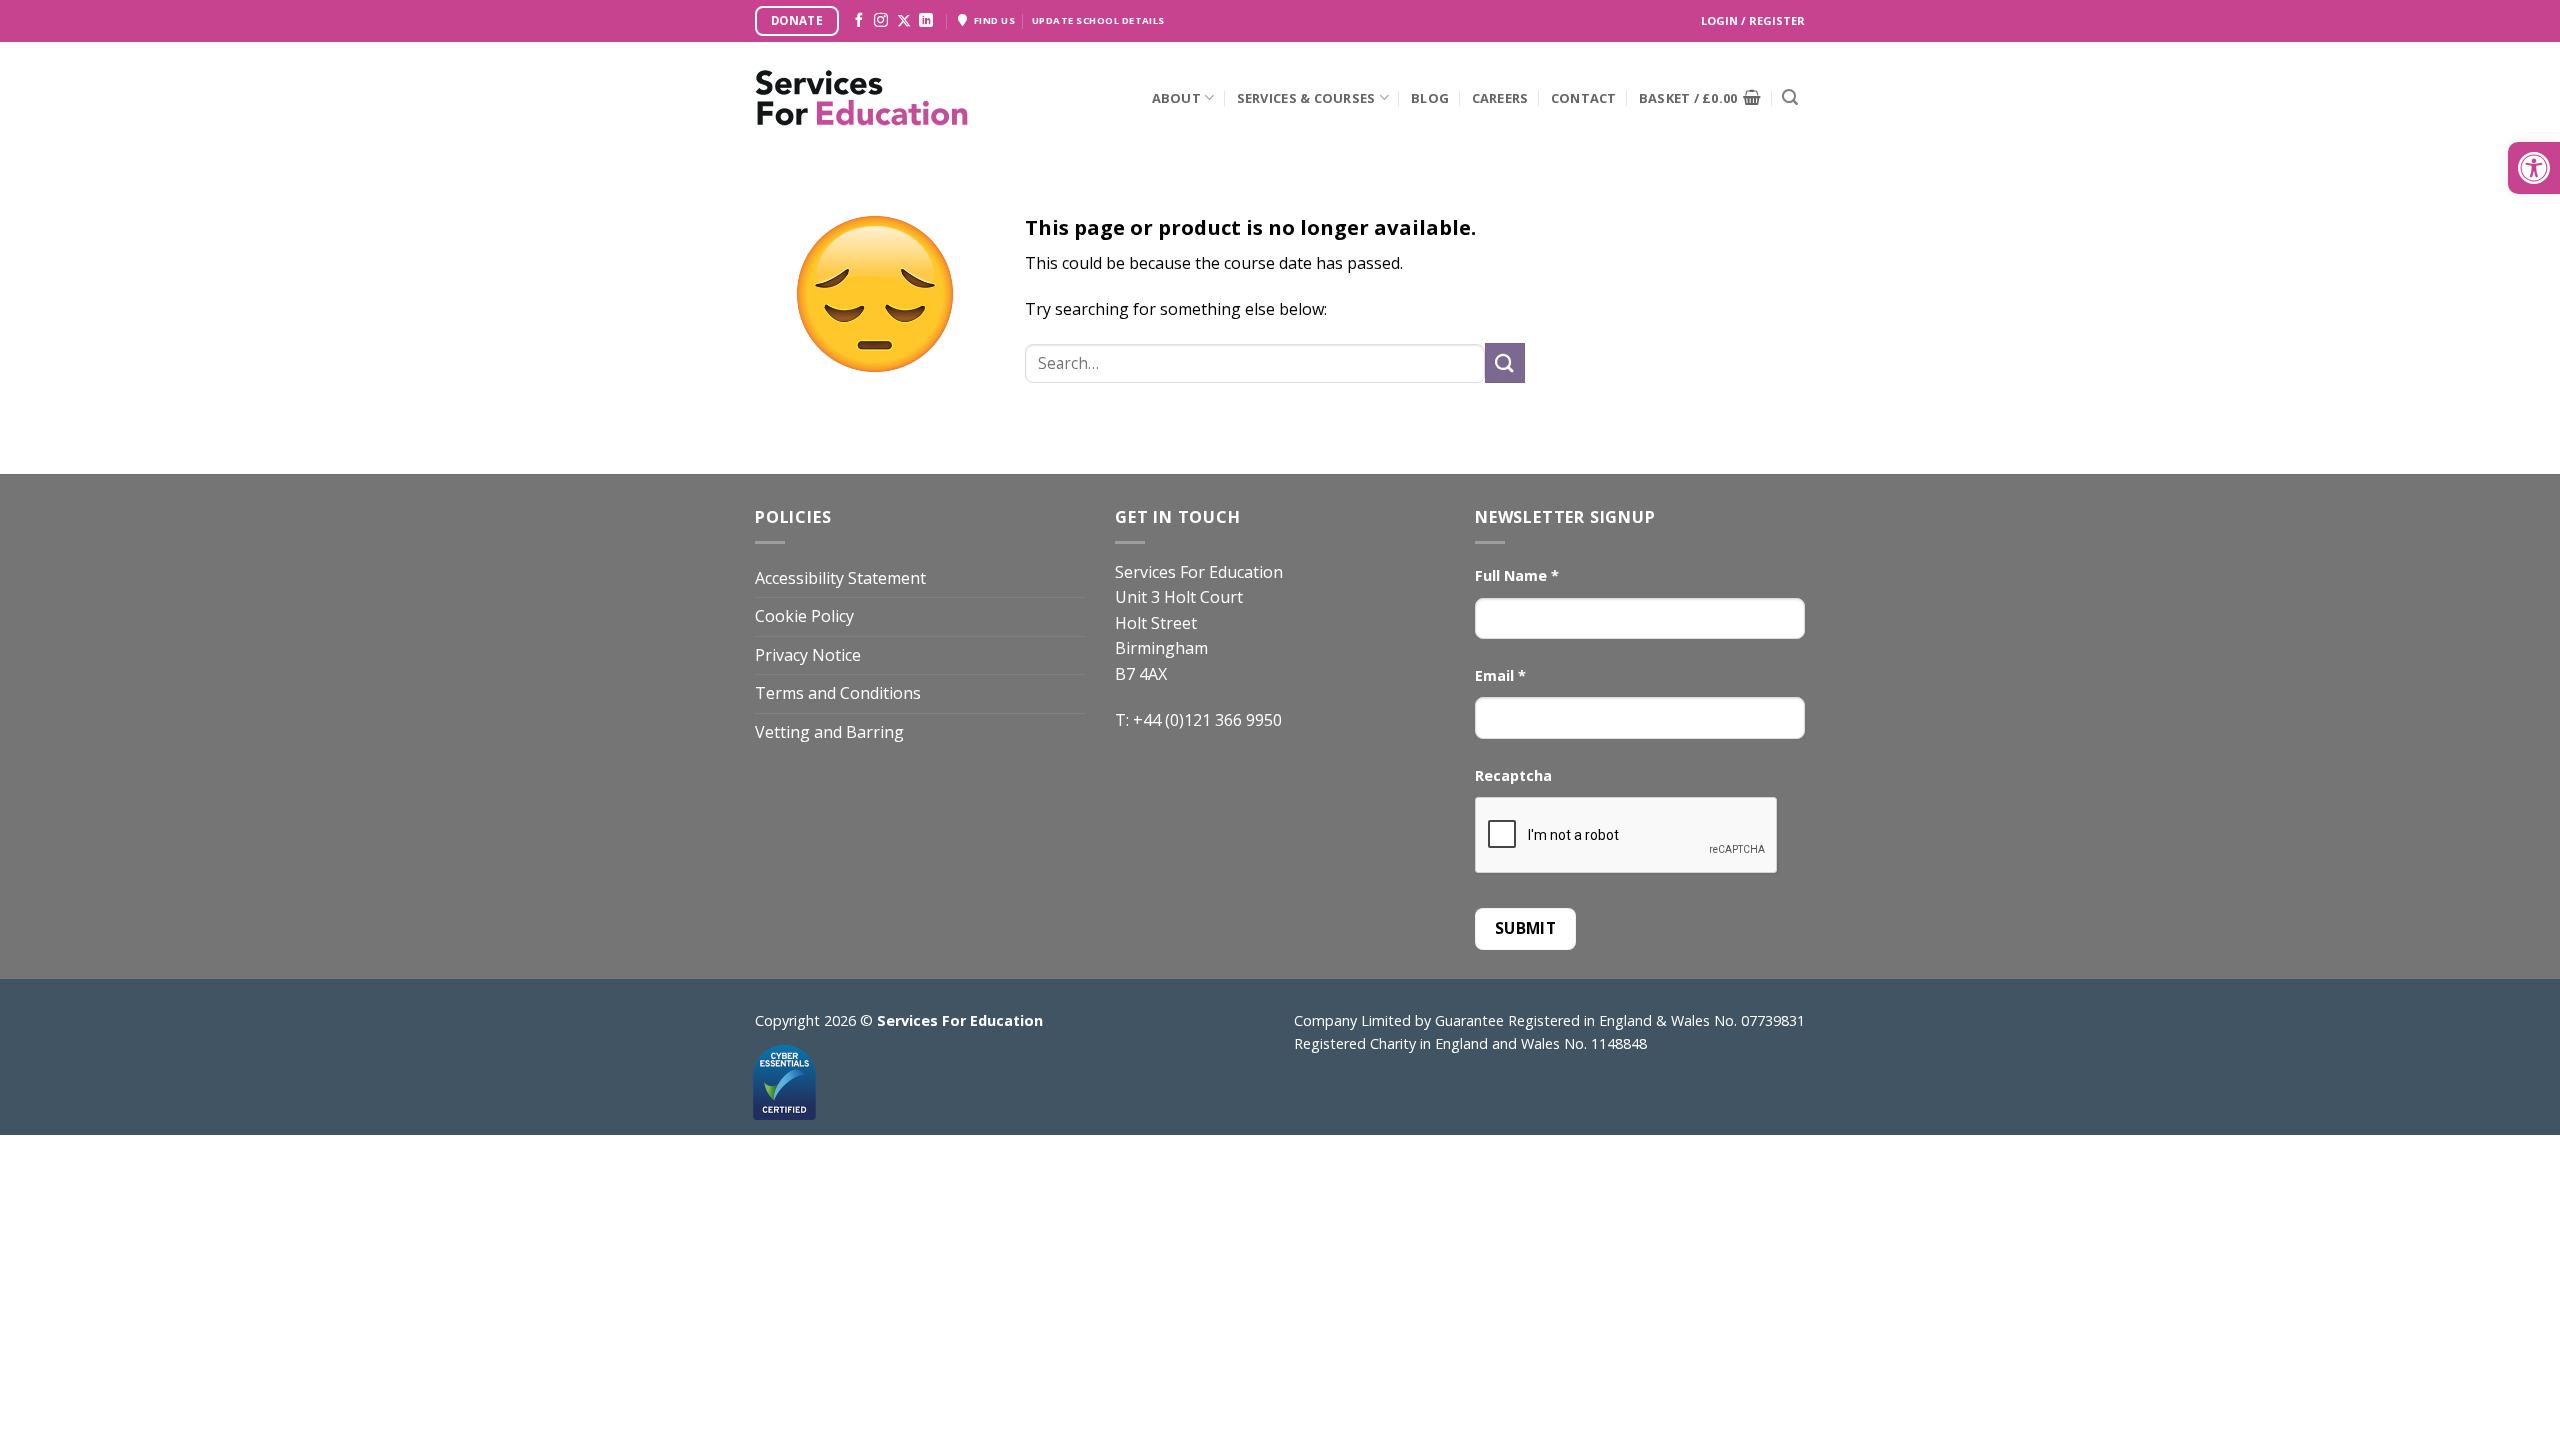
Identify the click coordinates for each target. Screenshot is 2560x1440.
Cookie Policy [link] (804, 616)
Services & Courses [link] (1306, 98)
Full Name (1517, 575)
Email (1500, 675)
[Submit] (1790, 98)
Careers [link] (1500, 98)
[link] (2534, 168)
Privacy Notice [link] (808, 655)
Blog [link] (1430, 98)
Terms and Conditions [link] (838, 693)
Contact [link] (1584, 98)
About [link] (1176, 98)
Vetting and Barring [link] (829, 732)
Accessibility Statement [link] (840, 578)
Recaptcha (1513, 775)
